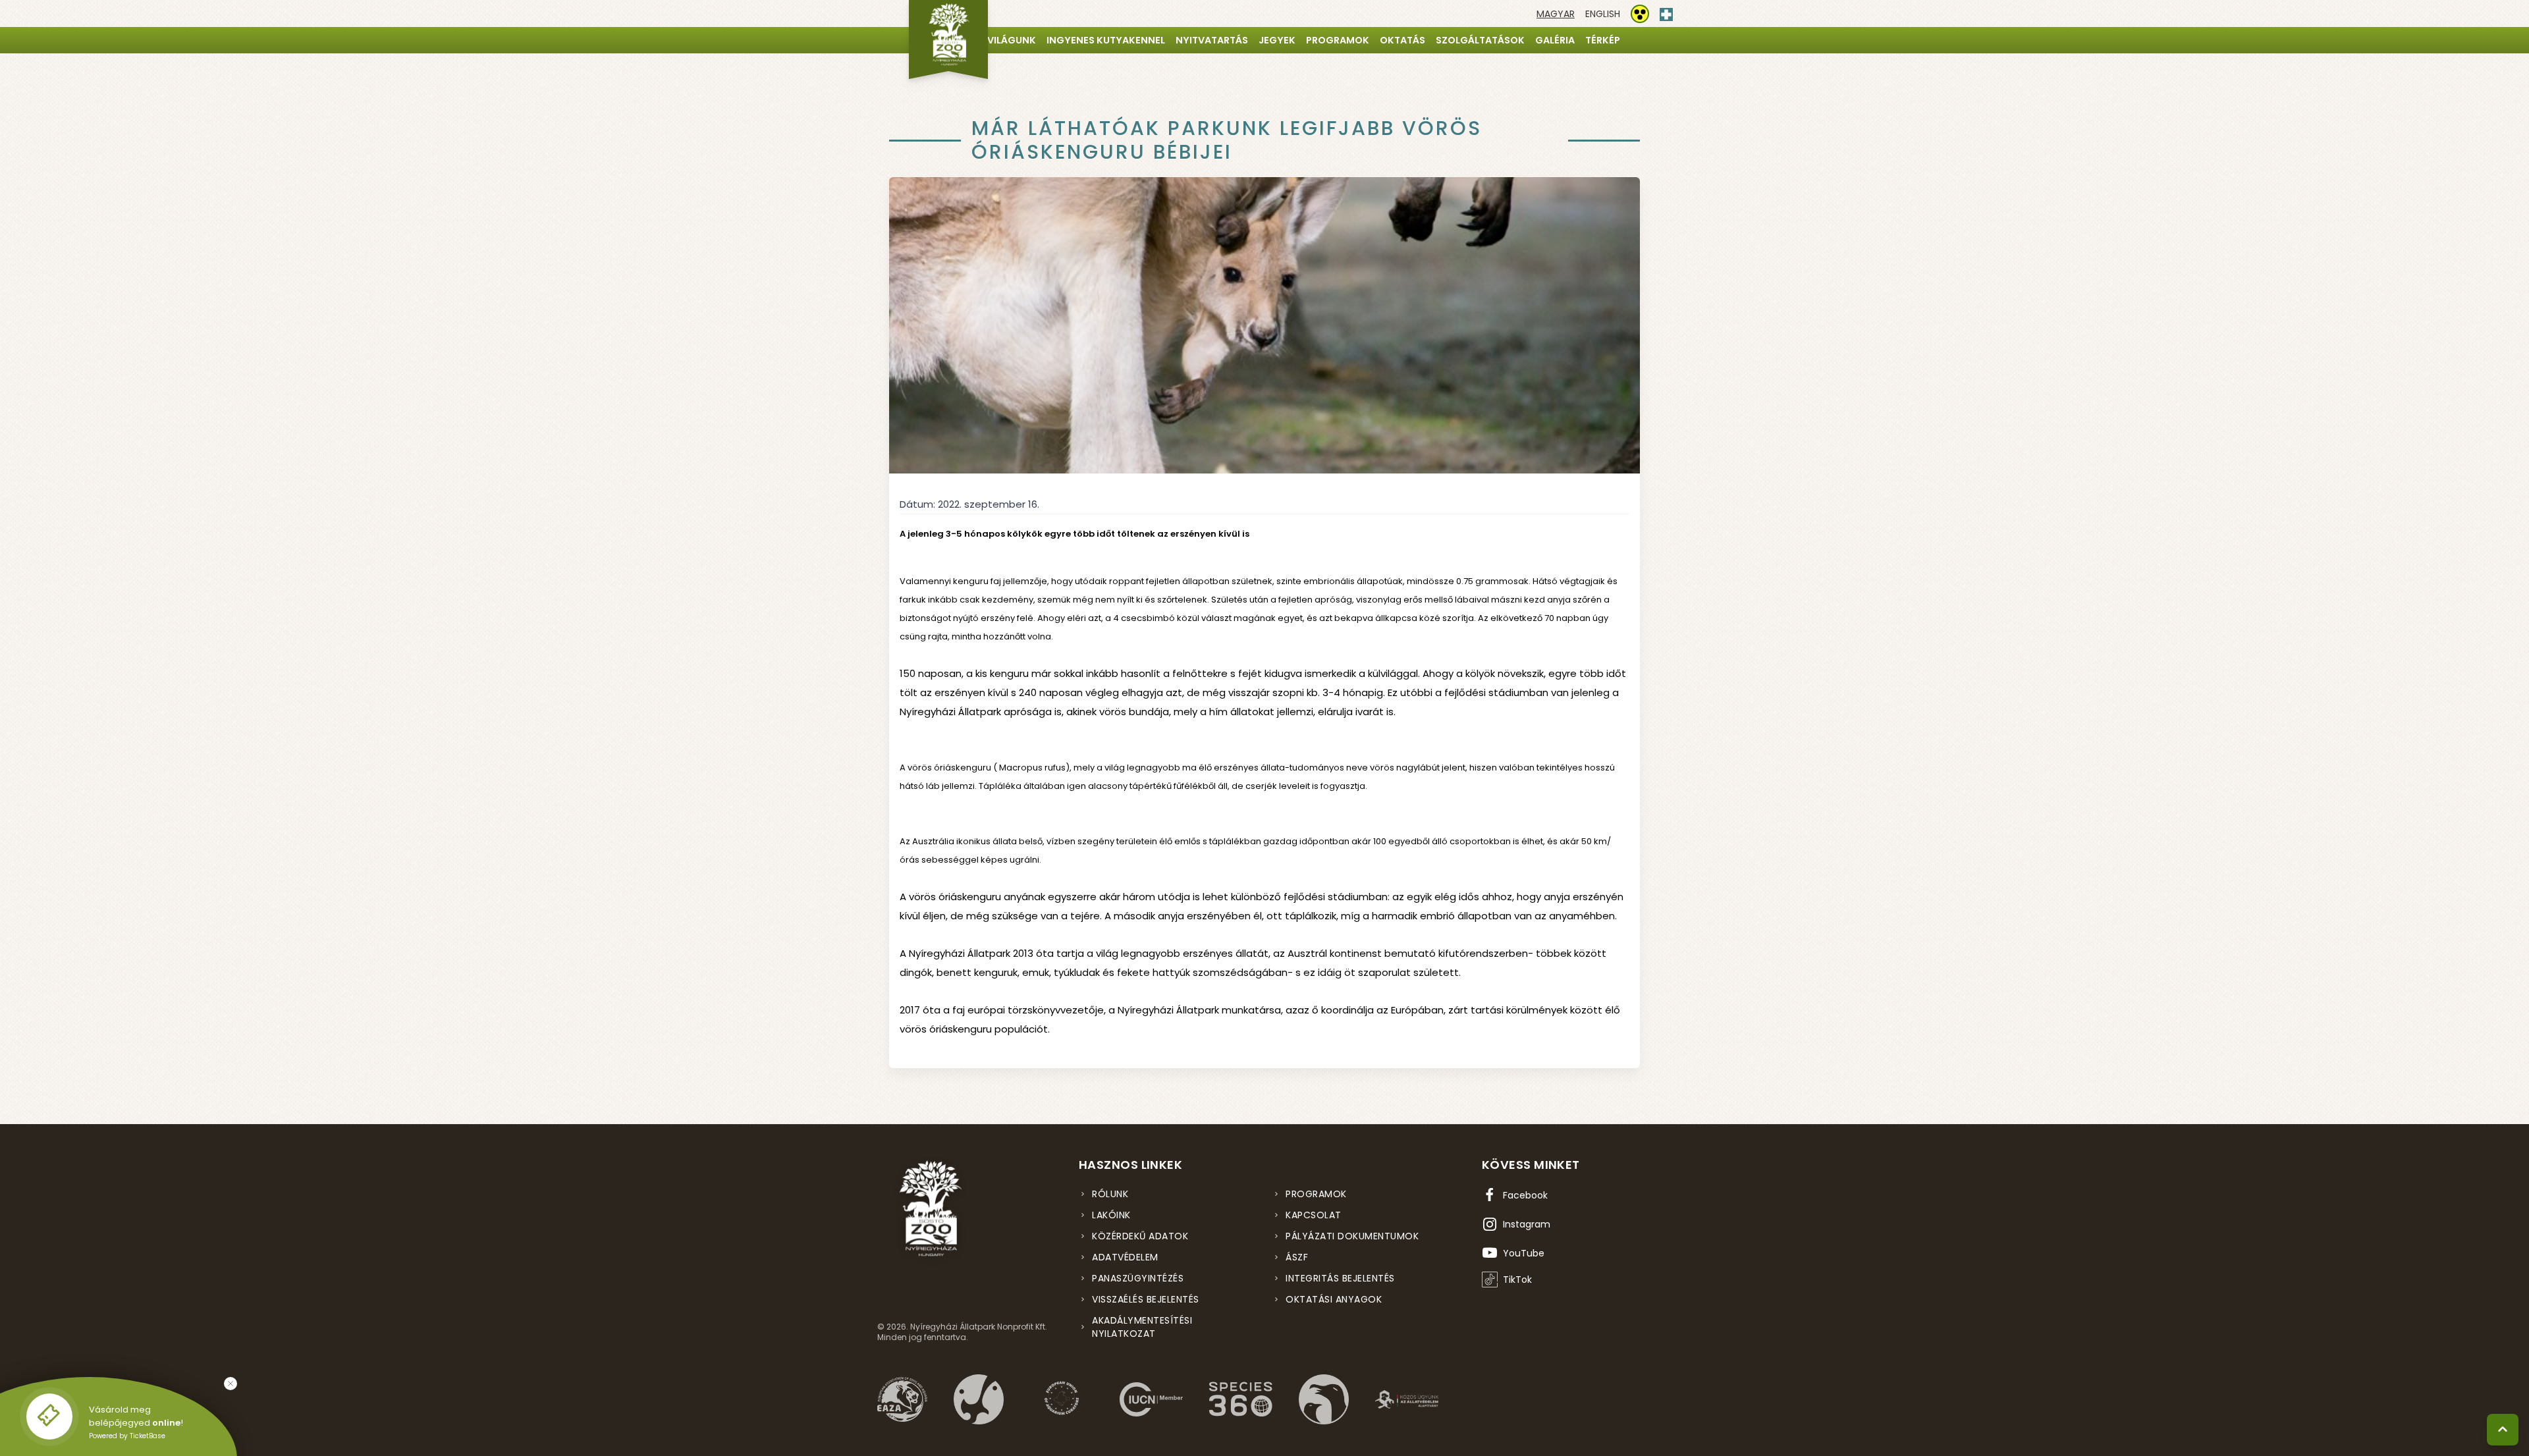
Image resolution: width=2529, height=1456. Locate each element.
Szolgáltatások (1480, 40)
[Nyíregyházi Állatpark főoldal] (948, 40)
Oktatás (1402, 40)
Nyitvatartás (1212, 40)
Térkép (1603, 40)
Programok (1338, 40)
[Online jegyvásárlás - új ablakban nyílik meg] (49, 1416)
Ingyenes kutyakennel (1106, 40)
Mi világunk (1005, 40)
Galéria (1555, 40)
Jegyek (1277, 40)
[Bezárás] (231, 1384)
